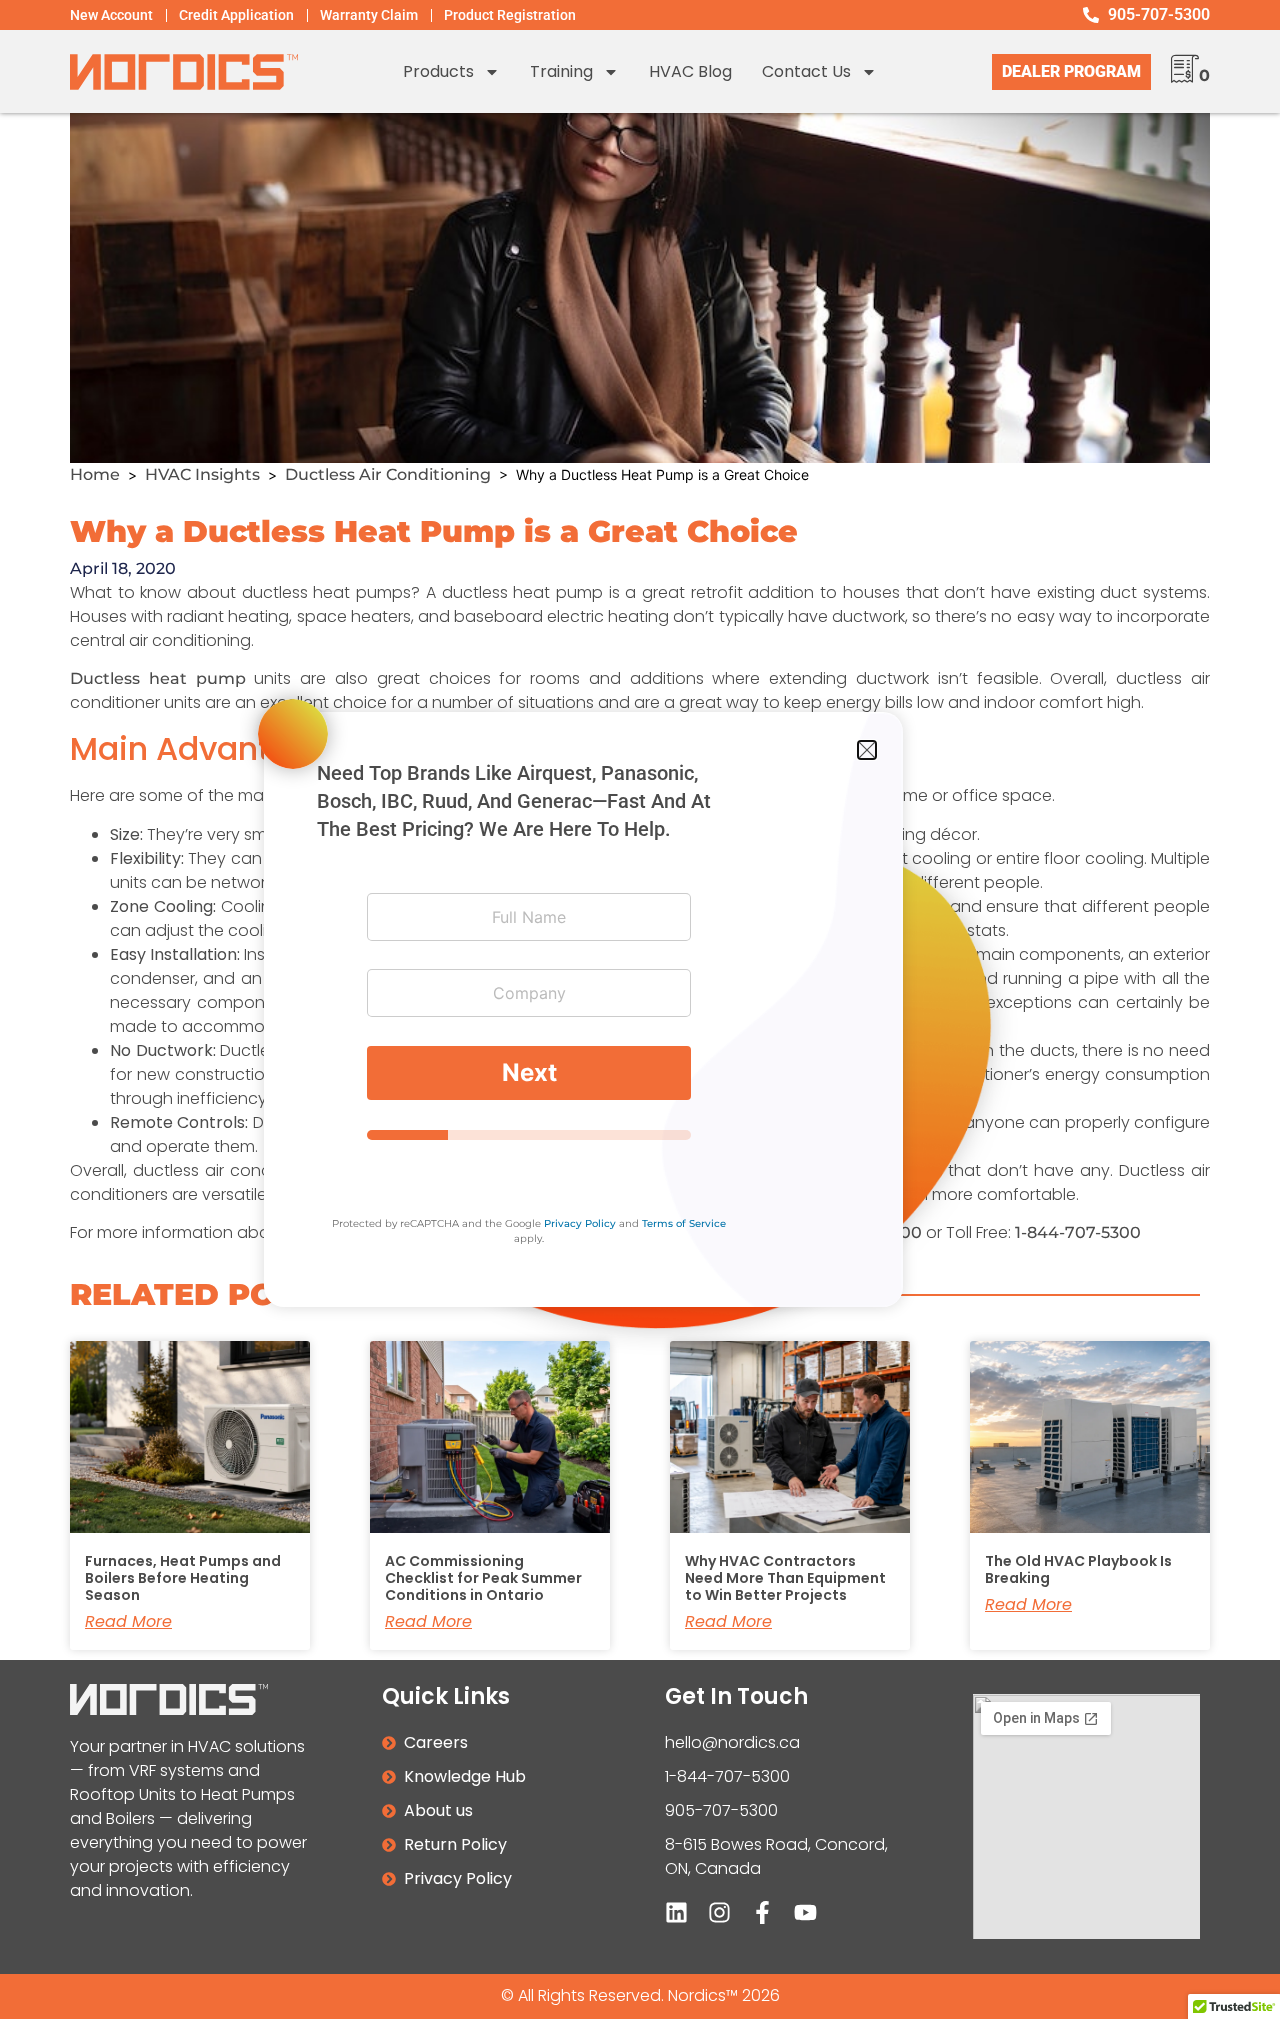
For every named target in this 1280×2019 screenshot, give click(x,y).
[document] (640, 1009)
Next (529, 1072)
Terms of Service (684, 1223)
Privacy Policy (580, 1223)
